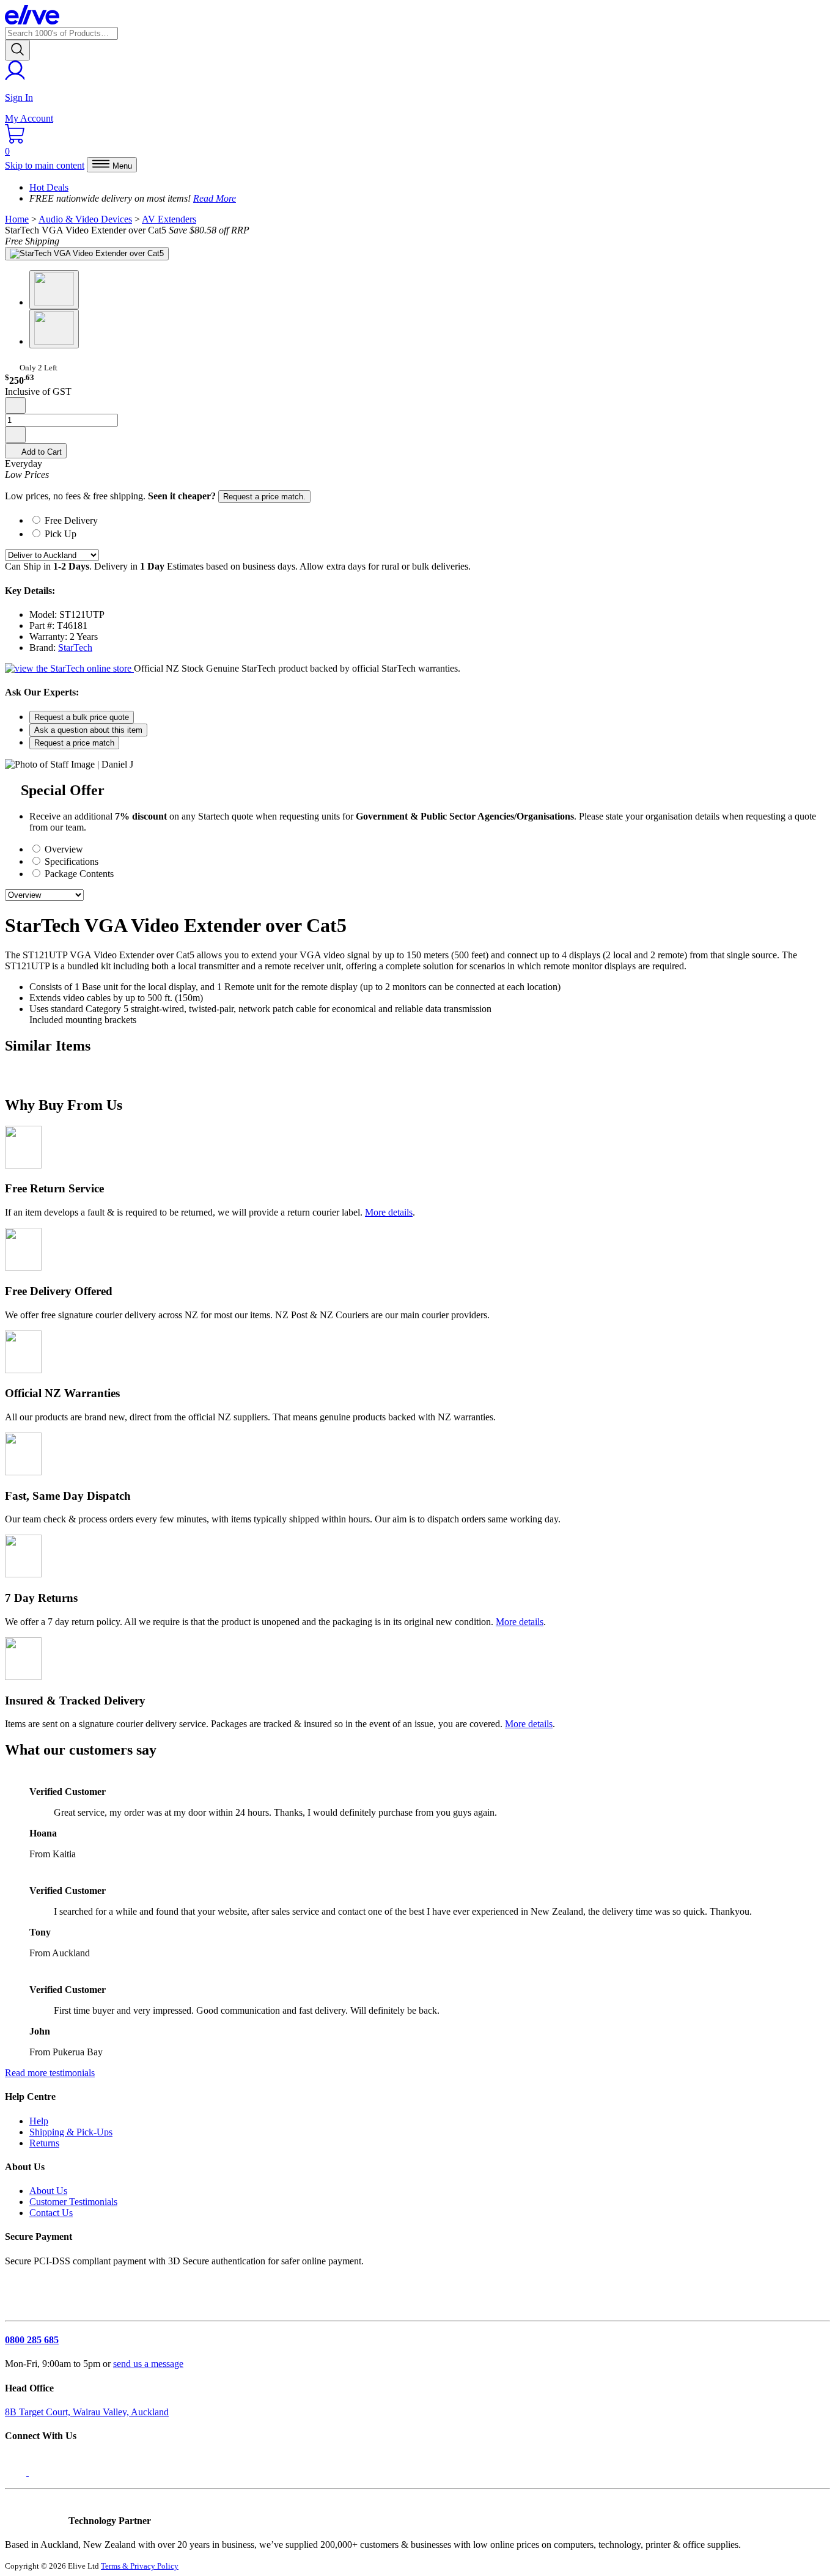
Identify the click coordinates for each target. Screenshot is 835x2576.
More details (389, 1212)
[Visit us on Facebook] (17, 2472)
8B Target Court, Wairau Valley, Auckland (87, 2412)
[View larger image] (87, 254)
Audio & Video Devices (85, 219)
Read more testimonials (50, 2073)
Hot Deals (49, 187)
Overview (63, 849)
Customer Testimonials (73, 2202)
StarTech (75, 648)
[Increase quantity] (15, 435)
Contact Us (51, 2213)
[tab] (430, 519)
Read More (215, 198)
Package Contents (78, 874)
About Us (48, 2191)
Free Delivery (71, 520)
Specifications (70, 861)
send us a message (148, 2364)
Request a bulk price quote (82, 717)
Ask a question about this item (88, 730)
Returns (44, 2143)
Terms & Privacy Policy (140, 2566)
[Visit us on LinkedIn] (42, 2472)
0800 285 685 (32, 2340)
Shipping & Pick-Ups (71, 2132)
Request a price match (74, 743)
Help (39, 2121)
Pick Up (61, 534)
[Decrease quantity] (15, 405)
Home (17, 219)
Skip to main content (45, 165)
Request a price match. (264, 497)
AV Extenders (169, 219)
